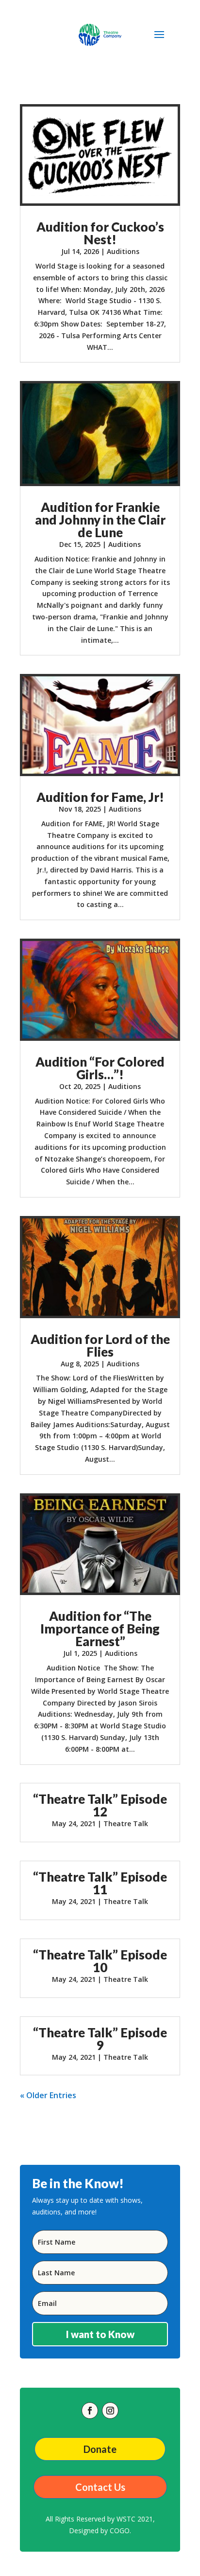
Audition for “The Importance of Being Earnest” (100, 1629)
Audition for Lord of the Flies (100, 1345)
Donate (100, 2449)
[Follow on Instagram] (110, 2411)
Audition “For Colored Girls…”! (100, 1068)
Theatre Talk (126, 1823)
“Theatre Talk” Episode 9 (100, 2039)
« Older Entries (48, 2095)
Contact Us (100, 2487)
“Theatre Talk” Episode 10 (100, 1961)
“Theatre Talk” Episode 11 (100, 1883)
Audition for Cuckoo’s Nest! (100, 233)
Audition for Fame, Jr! (100, 797)
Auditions (123, 251)
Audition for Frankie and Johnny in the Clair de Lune (100, 520)
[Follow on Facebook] (90, 2411)
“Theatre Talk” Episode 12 (100, 1805)
